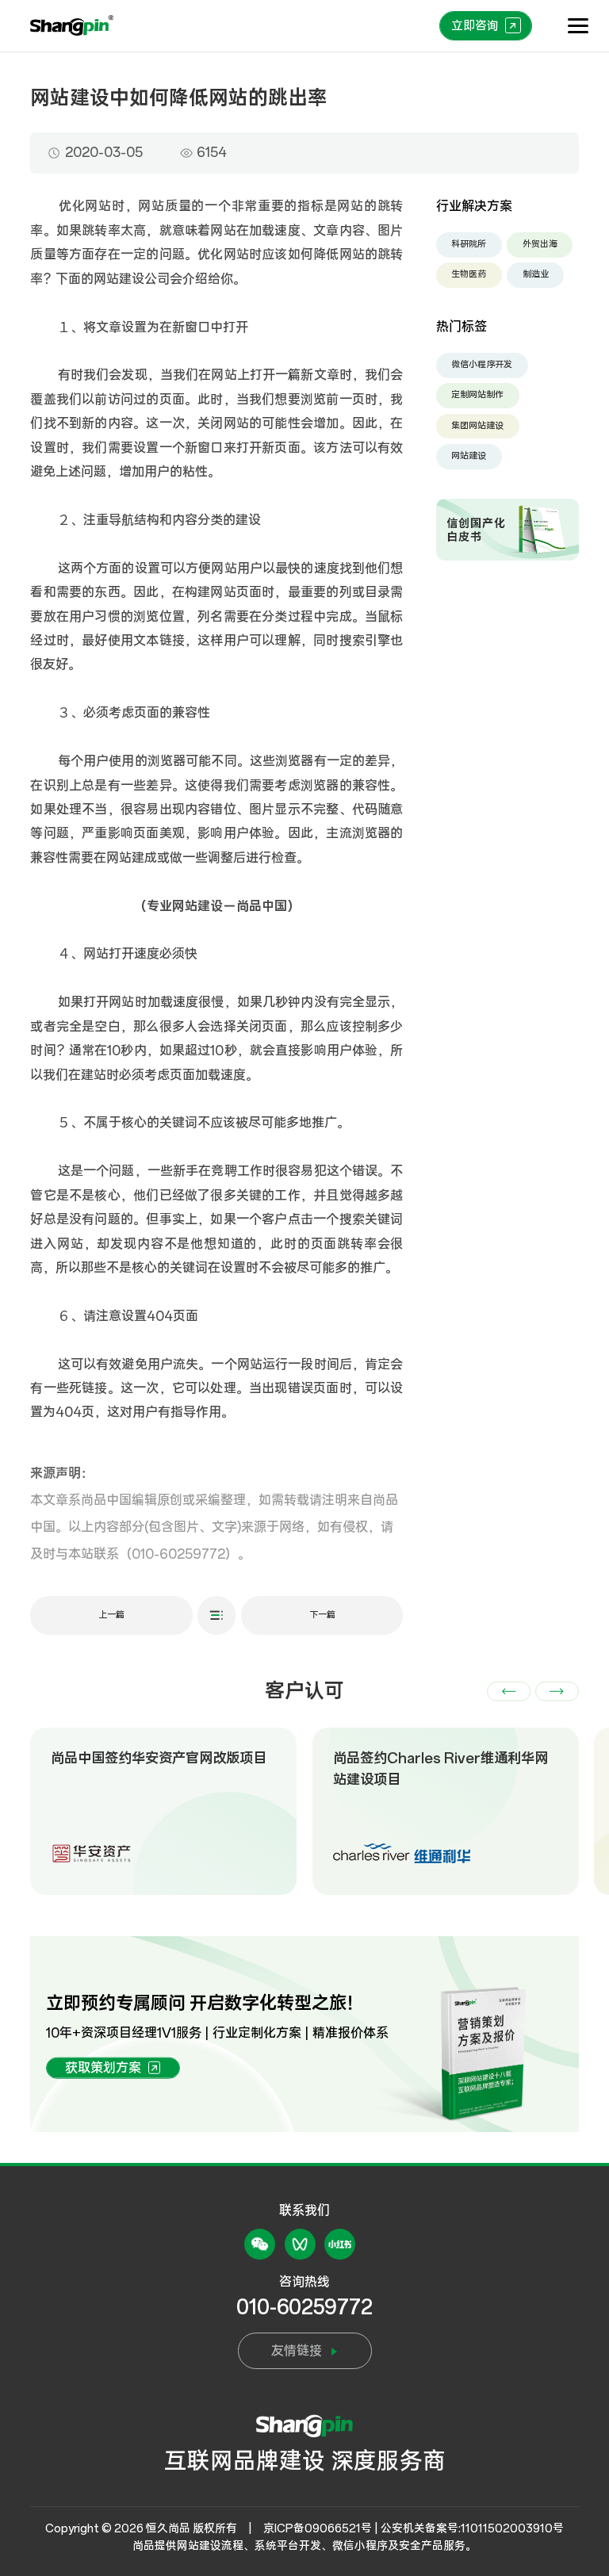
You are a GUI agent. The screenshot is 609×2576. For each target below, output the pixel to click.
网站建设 (469, 456)
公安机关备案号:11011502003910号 (472, 2528)
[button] (509, 1692)
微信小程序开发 (482, 365)
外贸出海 (540, 244)
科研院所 (469, 244)
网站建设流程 (210, 2546)
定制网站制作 (477, 395)
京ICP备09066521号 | (321, 2528)
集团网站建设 (477, 426)
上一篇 (111, 1615)
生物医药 (469, 274)
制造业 (536, 274)
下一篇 (322, 1615)
